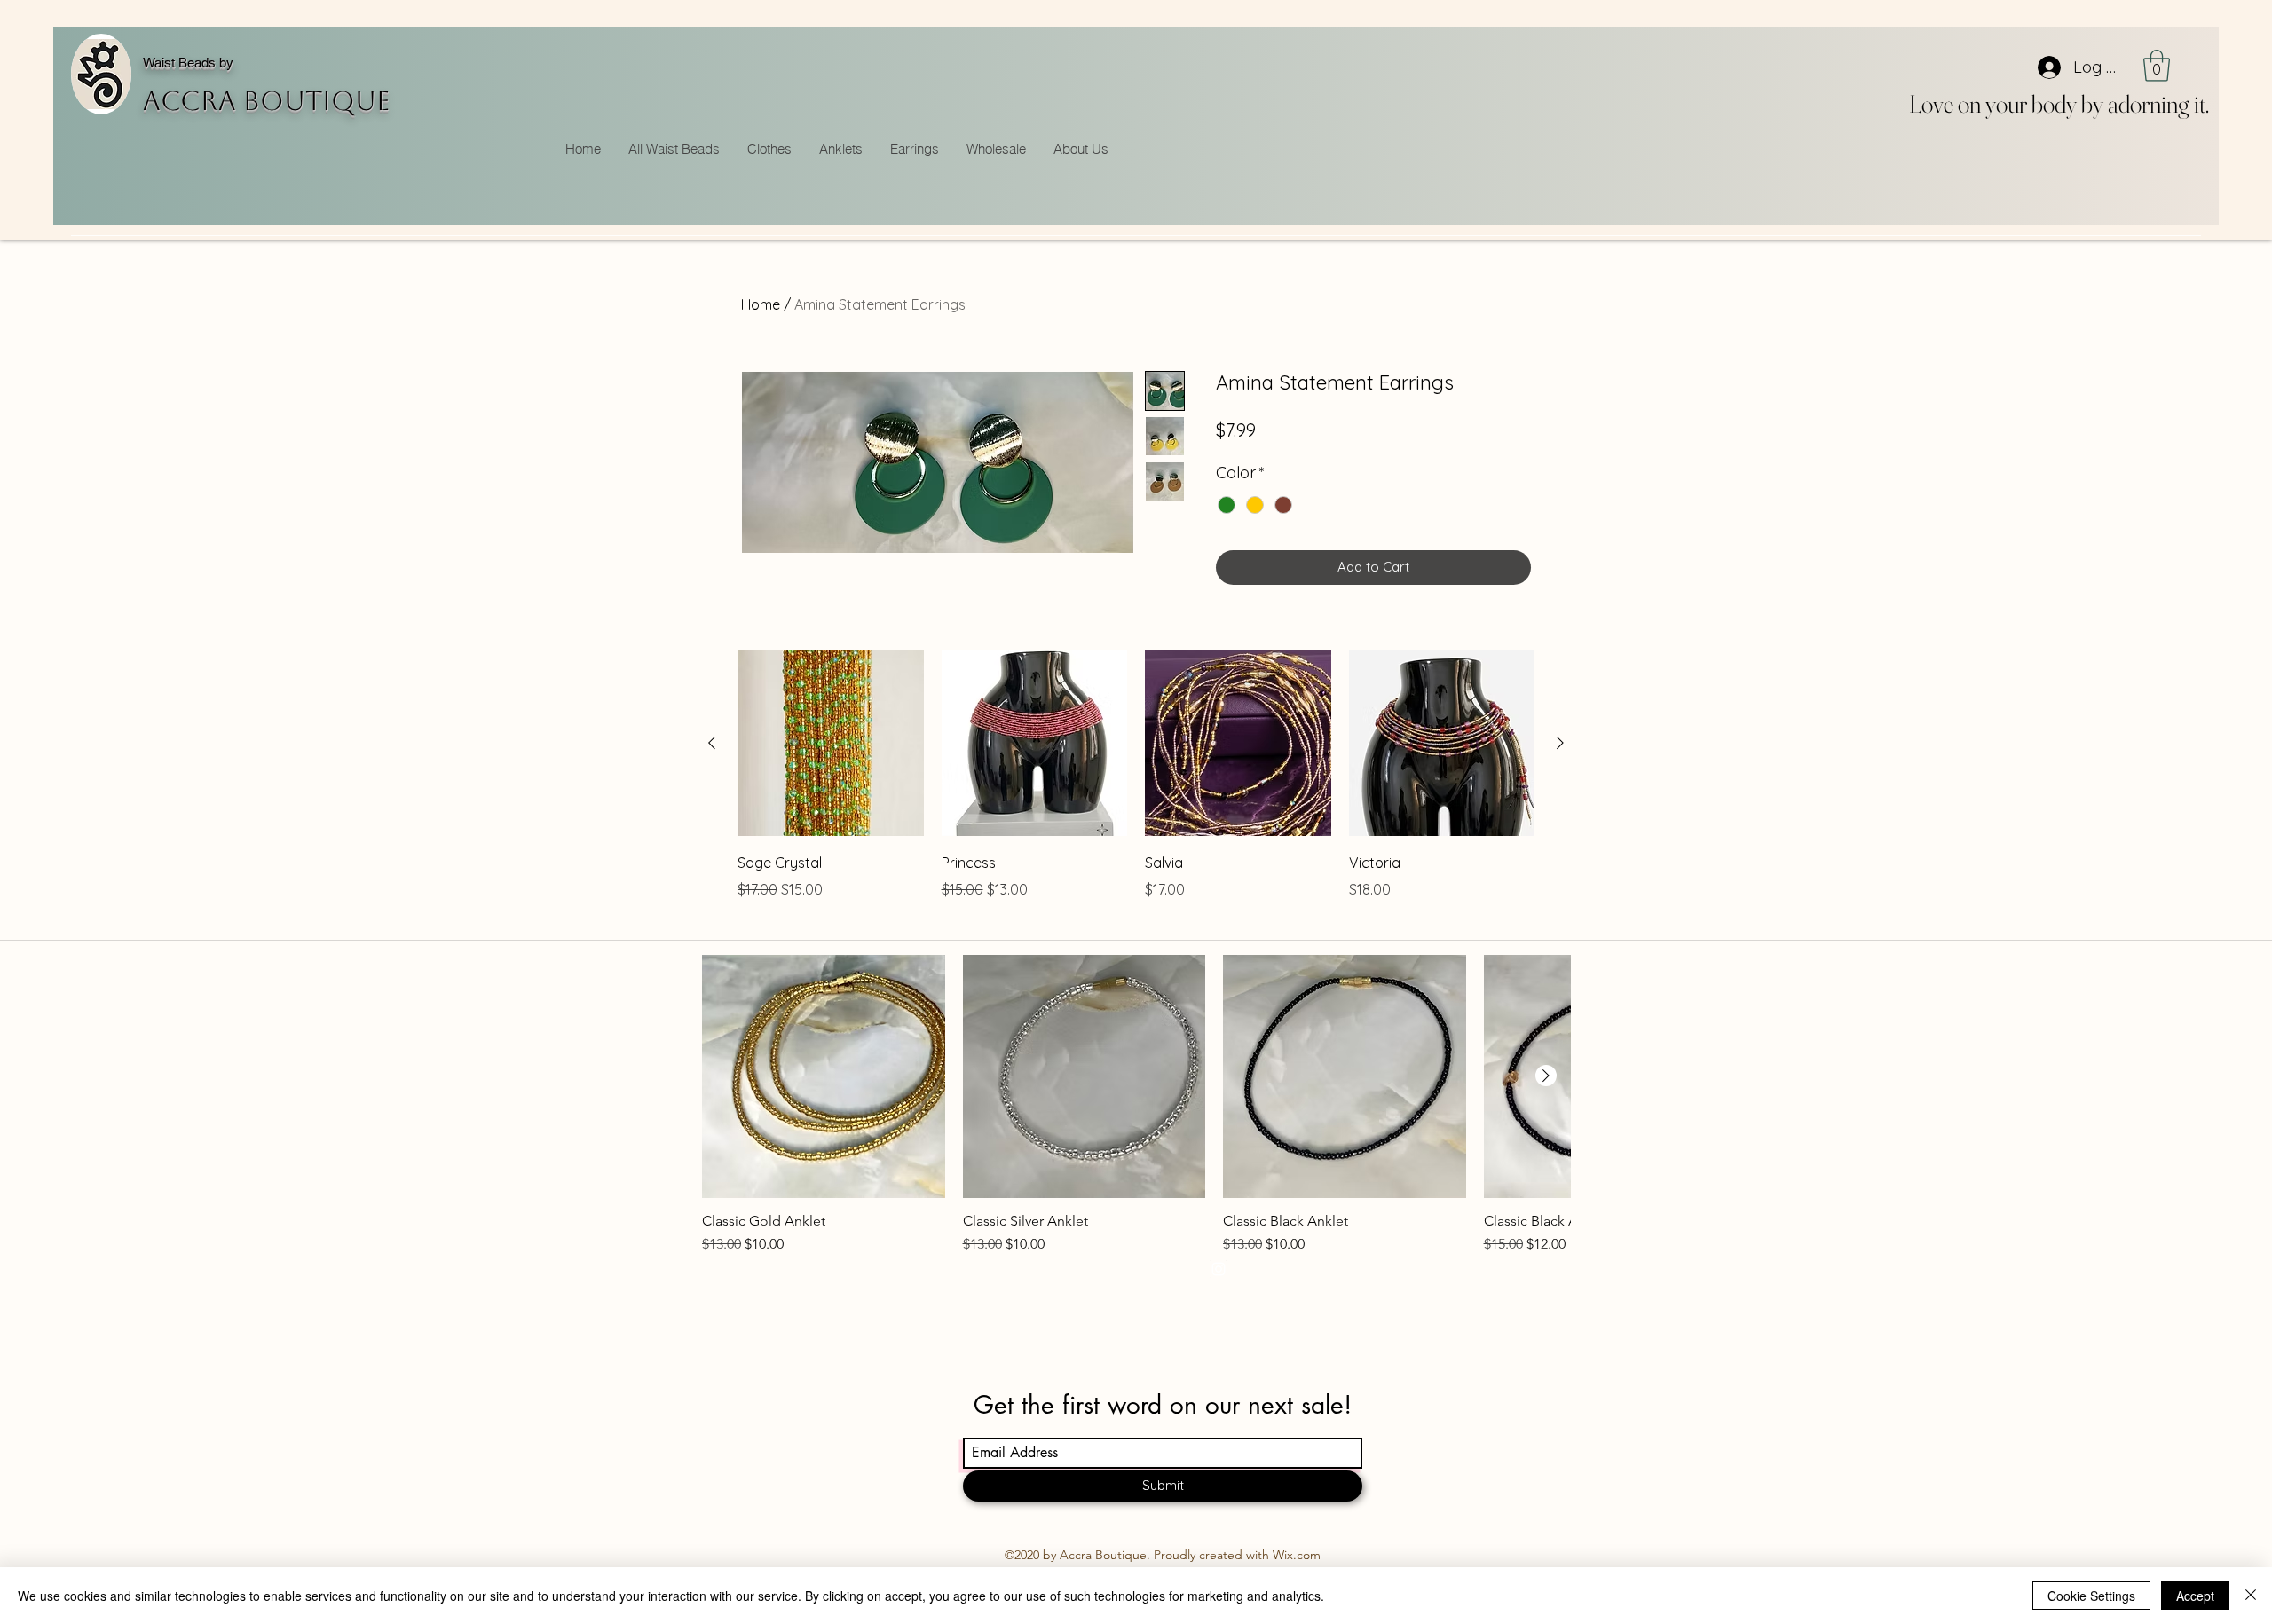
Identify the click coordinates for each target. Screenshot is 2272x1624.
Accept (2195, 1596)
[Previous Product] (712, 743)
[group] (1136, 788)
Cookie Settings (2091, 1596)
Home (761, 304)
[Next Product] (1560, 743)
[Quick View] (831, 744)
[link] (2157, 66)
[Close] (2251, 1596)
